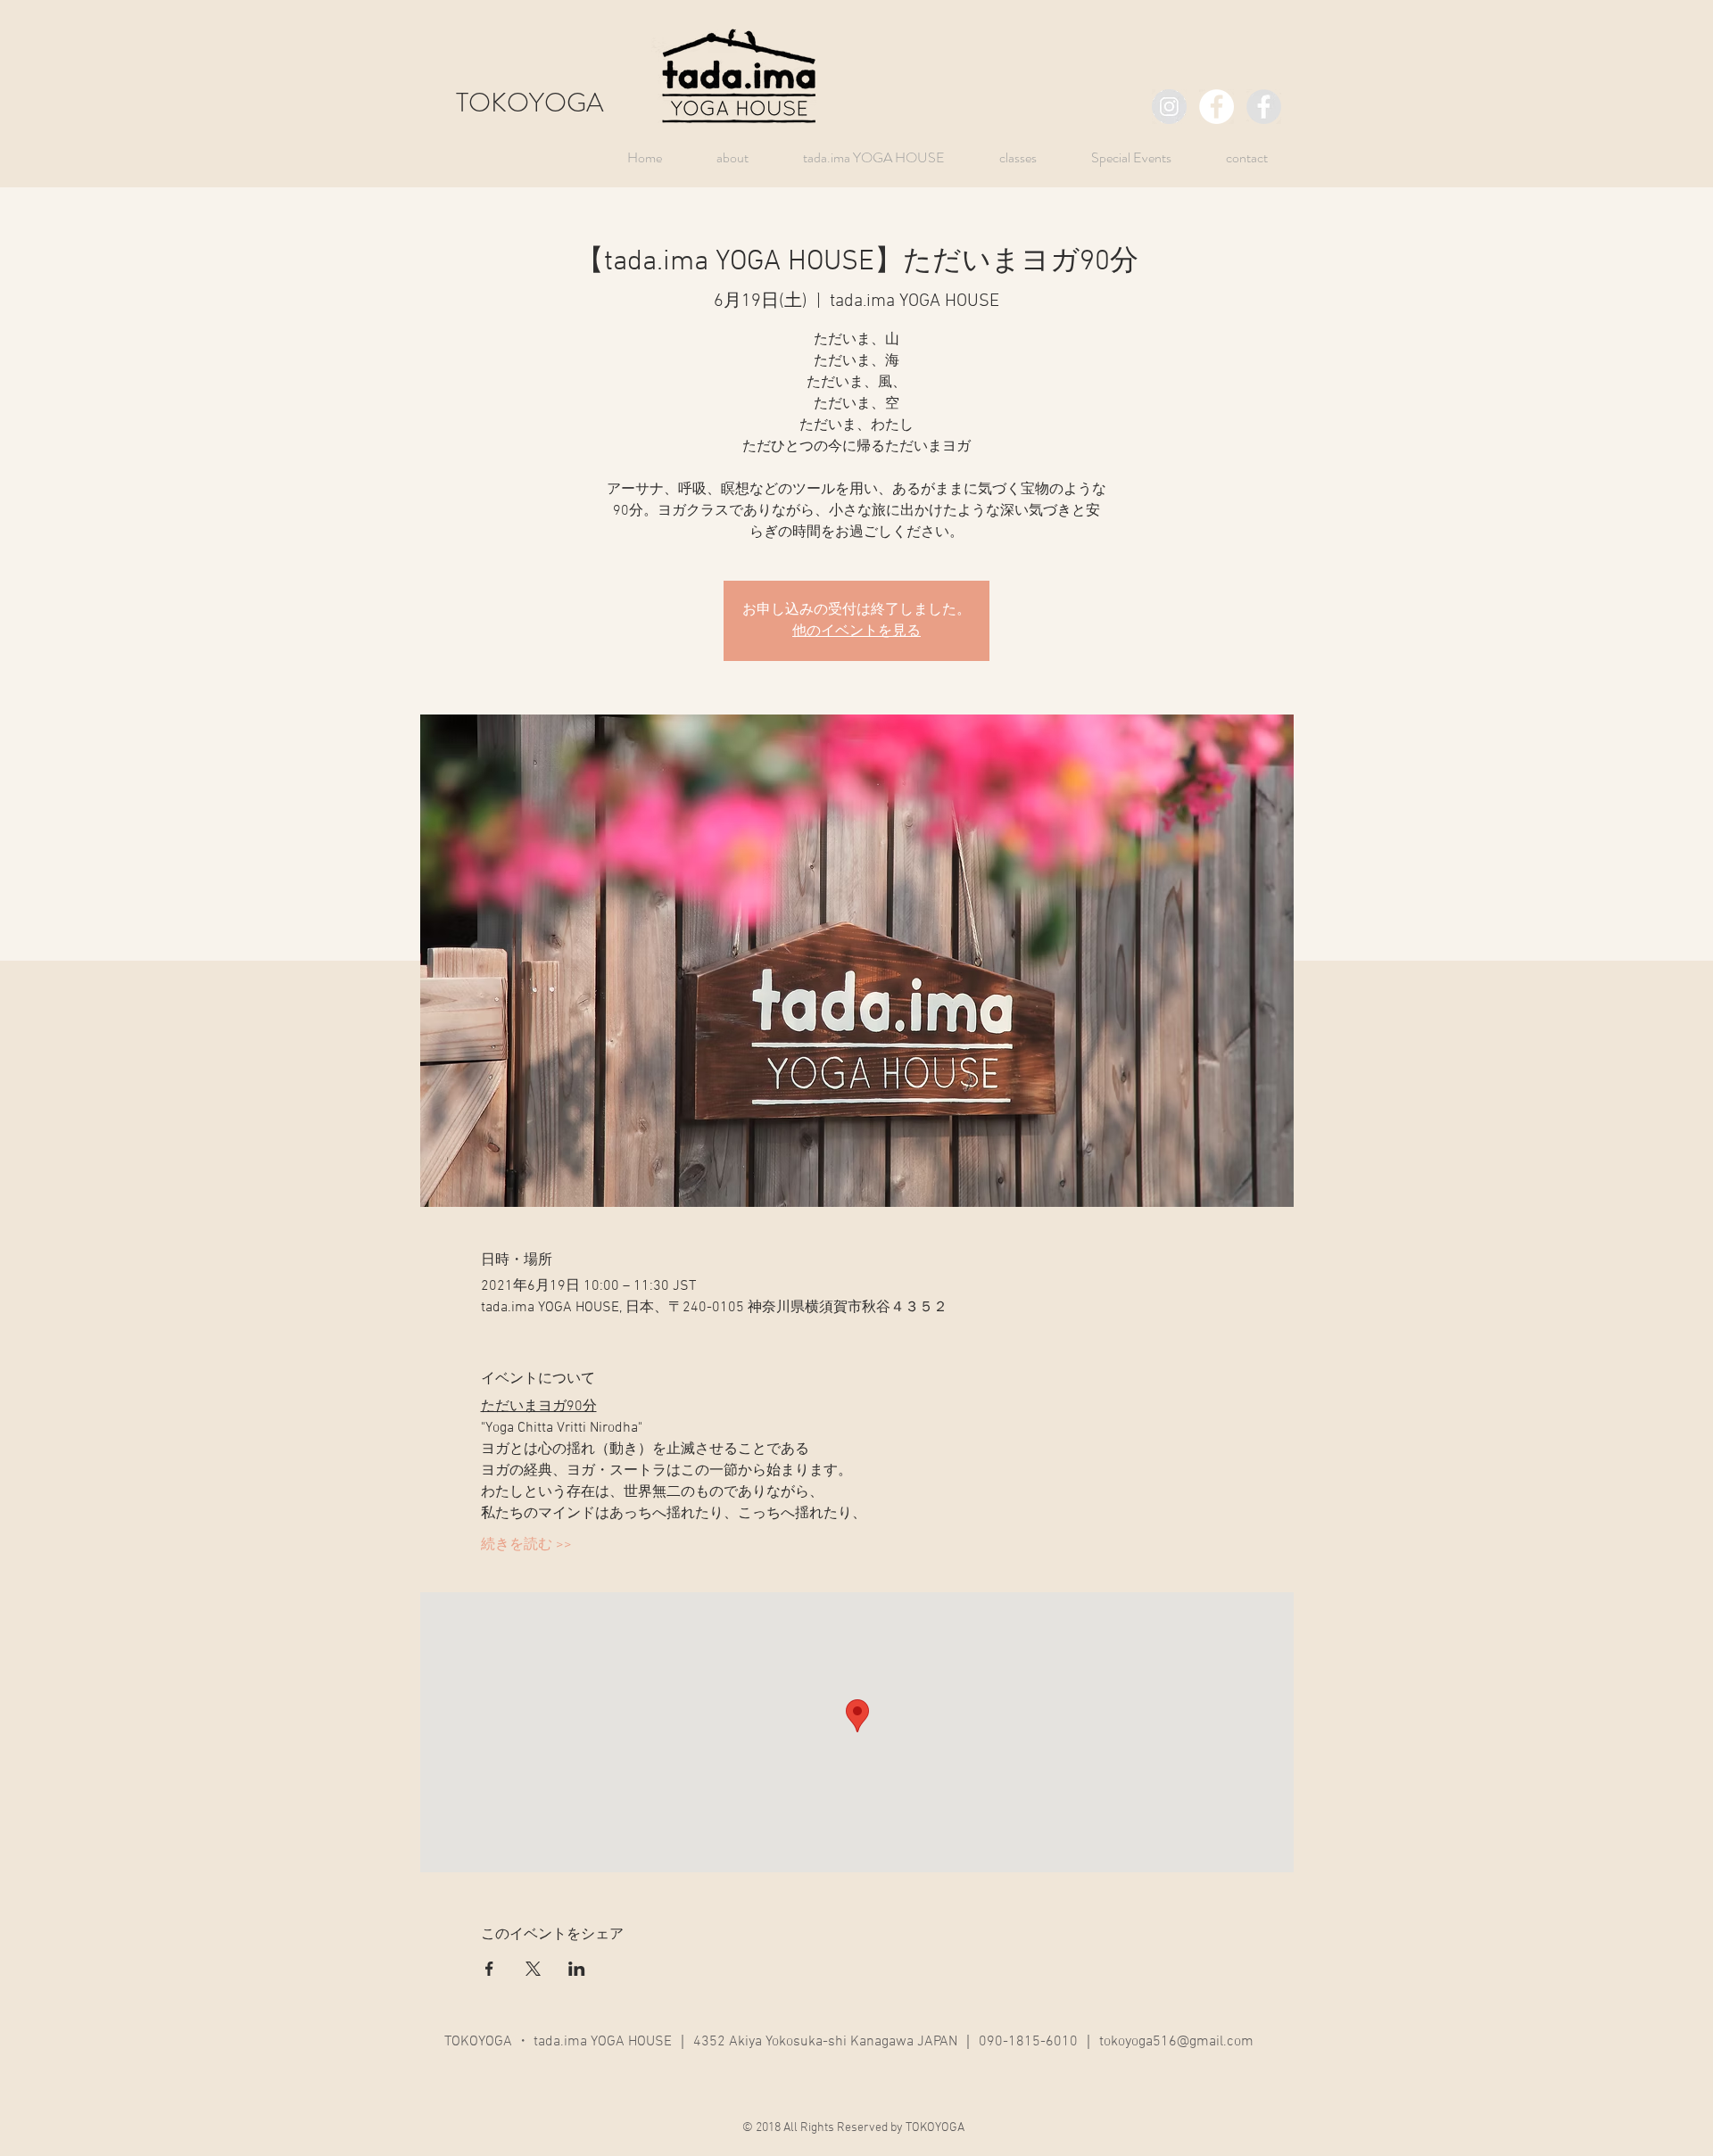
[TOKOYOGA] (1169, 107)
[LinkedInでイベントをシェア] (577, 1969)
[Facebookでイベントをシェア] (489, 1969)
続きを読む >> (526, 1545)
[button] (1117, 157)
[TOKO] (1264, 107)
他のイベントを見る (856, 632)
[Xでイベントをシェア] (533, 1969)
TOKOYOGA (530, 102)
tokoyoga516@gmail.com (1176, 2042)
